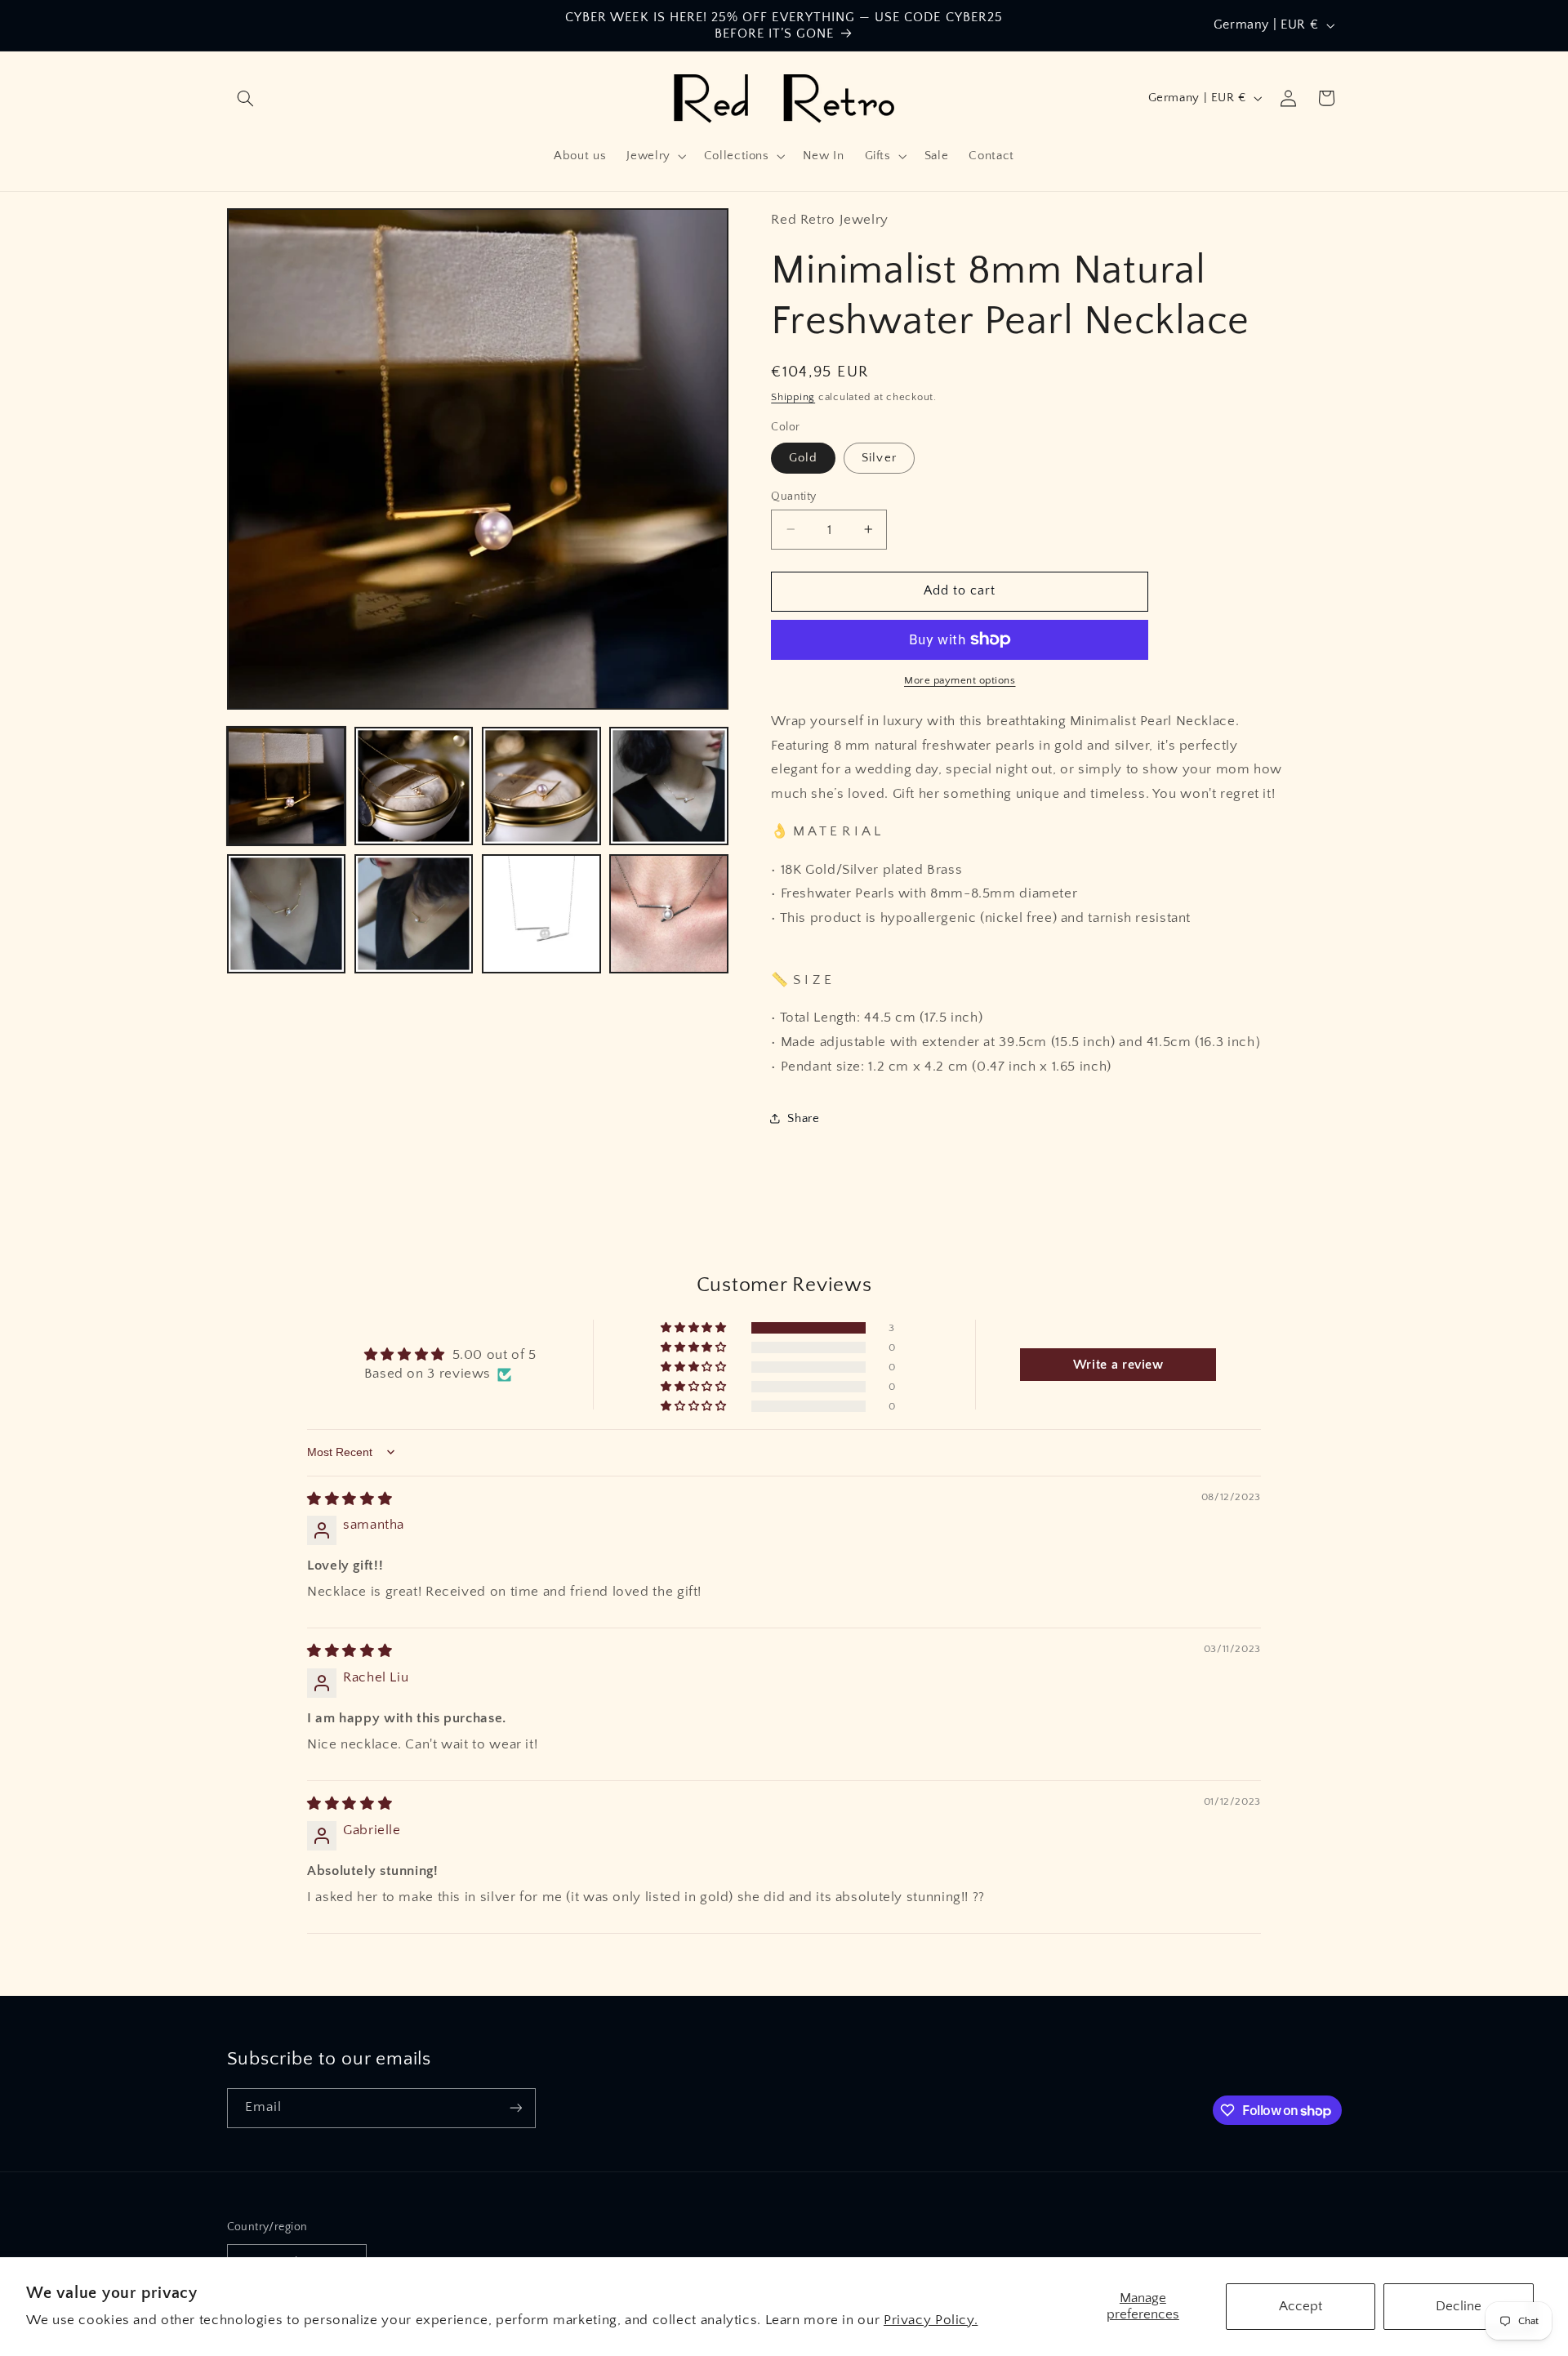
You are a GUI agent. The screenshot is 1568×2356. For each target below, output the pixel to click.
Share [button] (803, 1118)
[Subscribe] (515, 2108)
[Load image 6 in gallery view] (414, 914)
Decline (1459, 2306)
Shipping (793, 396)
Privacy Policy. (931, 2320)
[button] (246, 98)
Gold (803, 457)
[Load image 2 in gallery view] (414, 786)
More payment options (960, 680)
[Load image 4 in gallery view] (669, 786)
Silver (879, 457)
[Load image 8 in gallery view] (669, 914)
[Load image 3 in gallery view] (541, 786)
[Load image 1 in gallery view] (287, 786)
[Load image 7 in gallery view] (541, 914)
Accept (1301, 2306)
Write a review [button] (1118, 1365)
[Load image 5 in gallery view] (287, 914)
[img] (350, 1499)
